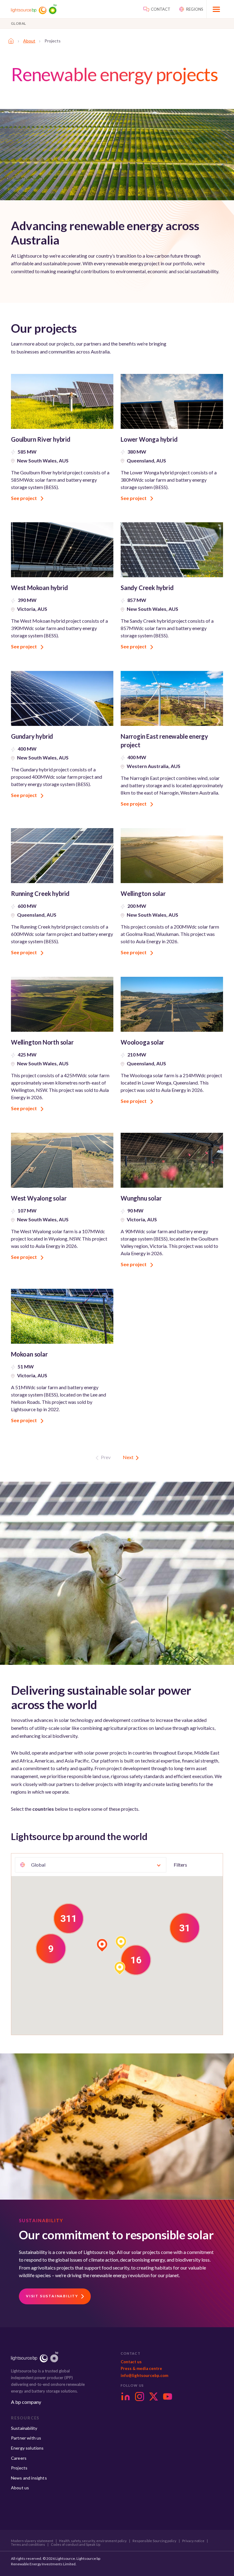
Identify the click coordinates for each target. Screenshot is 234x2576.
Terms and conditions (28, 2545)
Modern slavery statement (32, 2541)
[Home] (11, 41)
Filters (180, 1865)
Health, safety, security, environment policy (93, 2541)
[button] (69, 1918)
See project (24, 498)
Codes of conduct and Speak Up (76, 2545)
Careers (19, 2458)
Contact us (131, 2362)
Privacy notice (193, 2541)
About (29, 41)
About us (20, 2488)
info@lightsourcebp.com (144, 2375)
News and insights (29, 2478)
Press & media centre (141, 2368)
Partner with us (26, 2438)
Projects (19, 2468)
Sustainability (24, 2428)
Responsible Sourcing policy (154, 2541)
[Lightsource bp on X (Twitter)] (154, 2397)
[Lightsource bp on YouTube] (168, 2397)
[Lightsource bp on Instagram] (140, 2397)
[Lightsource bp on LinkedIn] (126, 2397)
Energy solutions (27, 2448)
